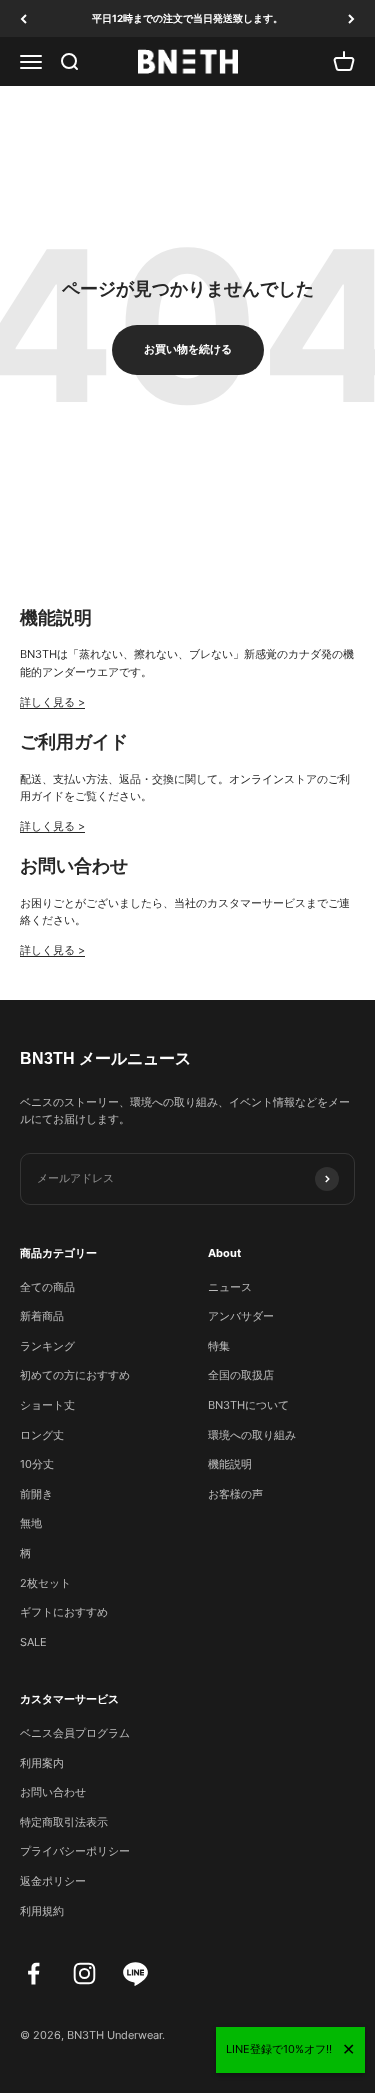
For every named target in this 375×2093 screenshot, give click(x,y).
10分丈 (37, 1464)
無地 (31, 1523)
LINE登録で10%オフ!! (279, 2049)
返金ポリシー (53, 1881)
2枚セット (45, 1583)
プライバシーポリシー (75, 1851)
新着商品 (42, 1316)
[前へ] (23, 18)
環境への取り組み (252, 1435)
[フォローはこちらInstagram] (84, 1973)
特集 (219, 1346)
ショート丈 (47, 1405)
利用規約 (42, 1911)
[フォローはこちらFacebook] (33, 1973)
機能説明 (230, 1464)
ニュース (230, 1287)
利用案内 (42, 1763)
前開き (36, 1494)
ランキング (47, 1346)
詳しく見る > (52, 702)
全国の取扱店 (241, 1375)
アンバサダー (241, 1316)
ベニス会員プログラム (75, 1733)
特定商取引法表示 (64, 1822)
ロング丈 (42, 1435)
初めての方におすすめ (75, 1375)
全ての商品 (47, 1287)
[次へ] (351, 18)
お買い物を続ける (188, 349)
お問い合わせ (53, 1792)
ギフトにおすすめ (64, 1612)
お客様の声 (235, 1494)
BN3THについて (248, 1405)
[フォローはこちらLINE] (135, 1973)
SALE (33, 1642)
